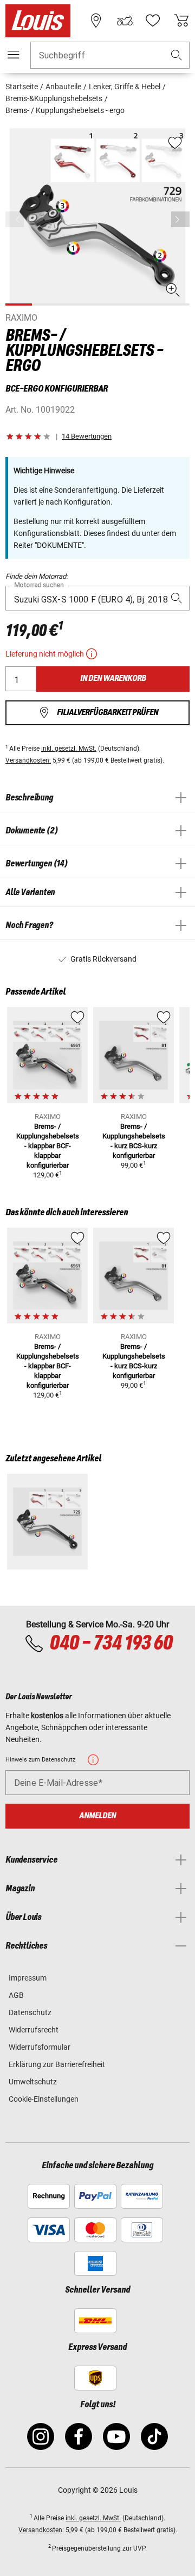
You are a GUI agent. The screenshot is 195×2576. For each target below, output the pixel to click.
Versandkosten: (28, 760)
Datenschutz (30, 2012)
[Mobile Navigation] (14, 55)
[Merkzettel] (153, 21)
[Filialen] (96, 21)
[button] (177, 55)
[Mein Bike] (125, 21)
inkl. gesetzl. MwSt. (69, 749)
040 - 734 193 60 (111, 1644)
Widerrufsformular (40, 2047)
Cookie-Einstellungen (44, 2099)
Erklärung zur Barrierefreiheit (57, 2064)
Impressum (28, 1978)
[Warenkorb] (181, 21)
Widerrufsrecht (34, 2030)
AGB (16, 1995)
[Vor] (180, 219)
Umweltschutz (33, 2082)
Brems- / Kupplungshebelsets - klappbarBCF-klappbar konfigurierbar (48, 1146)
